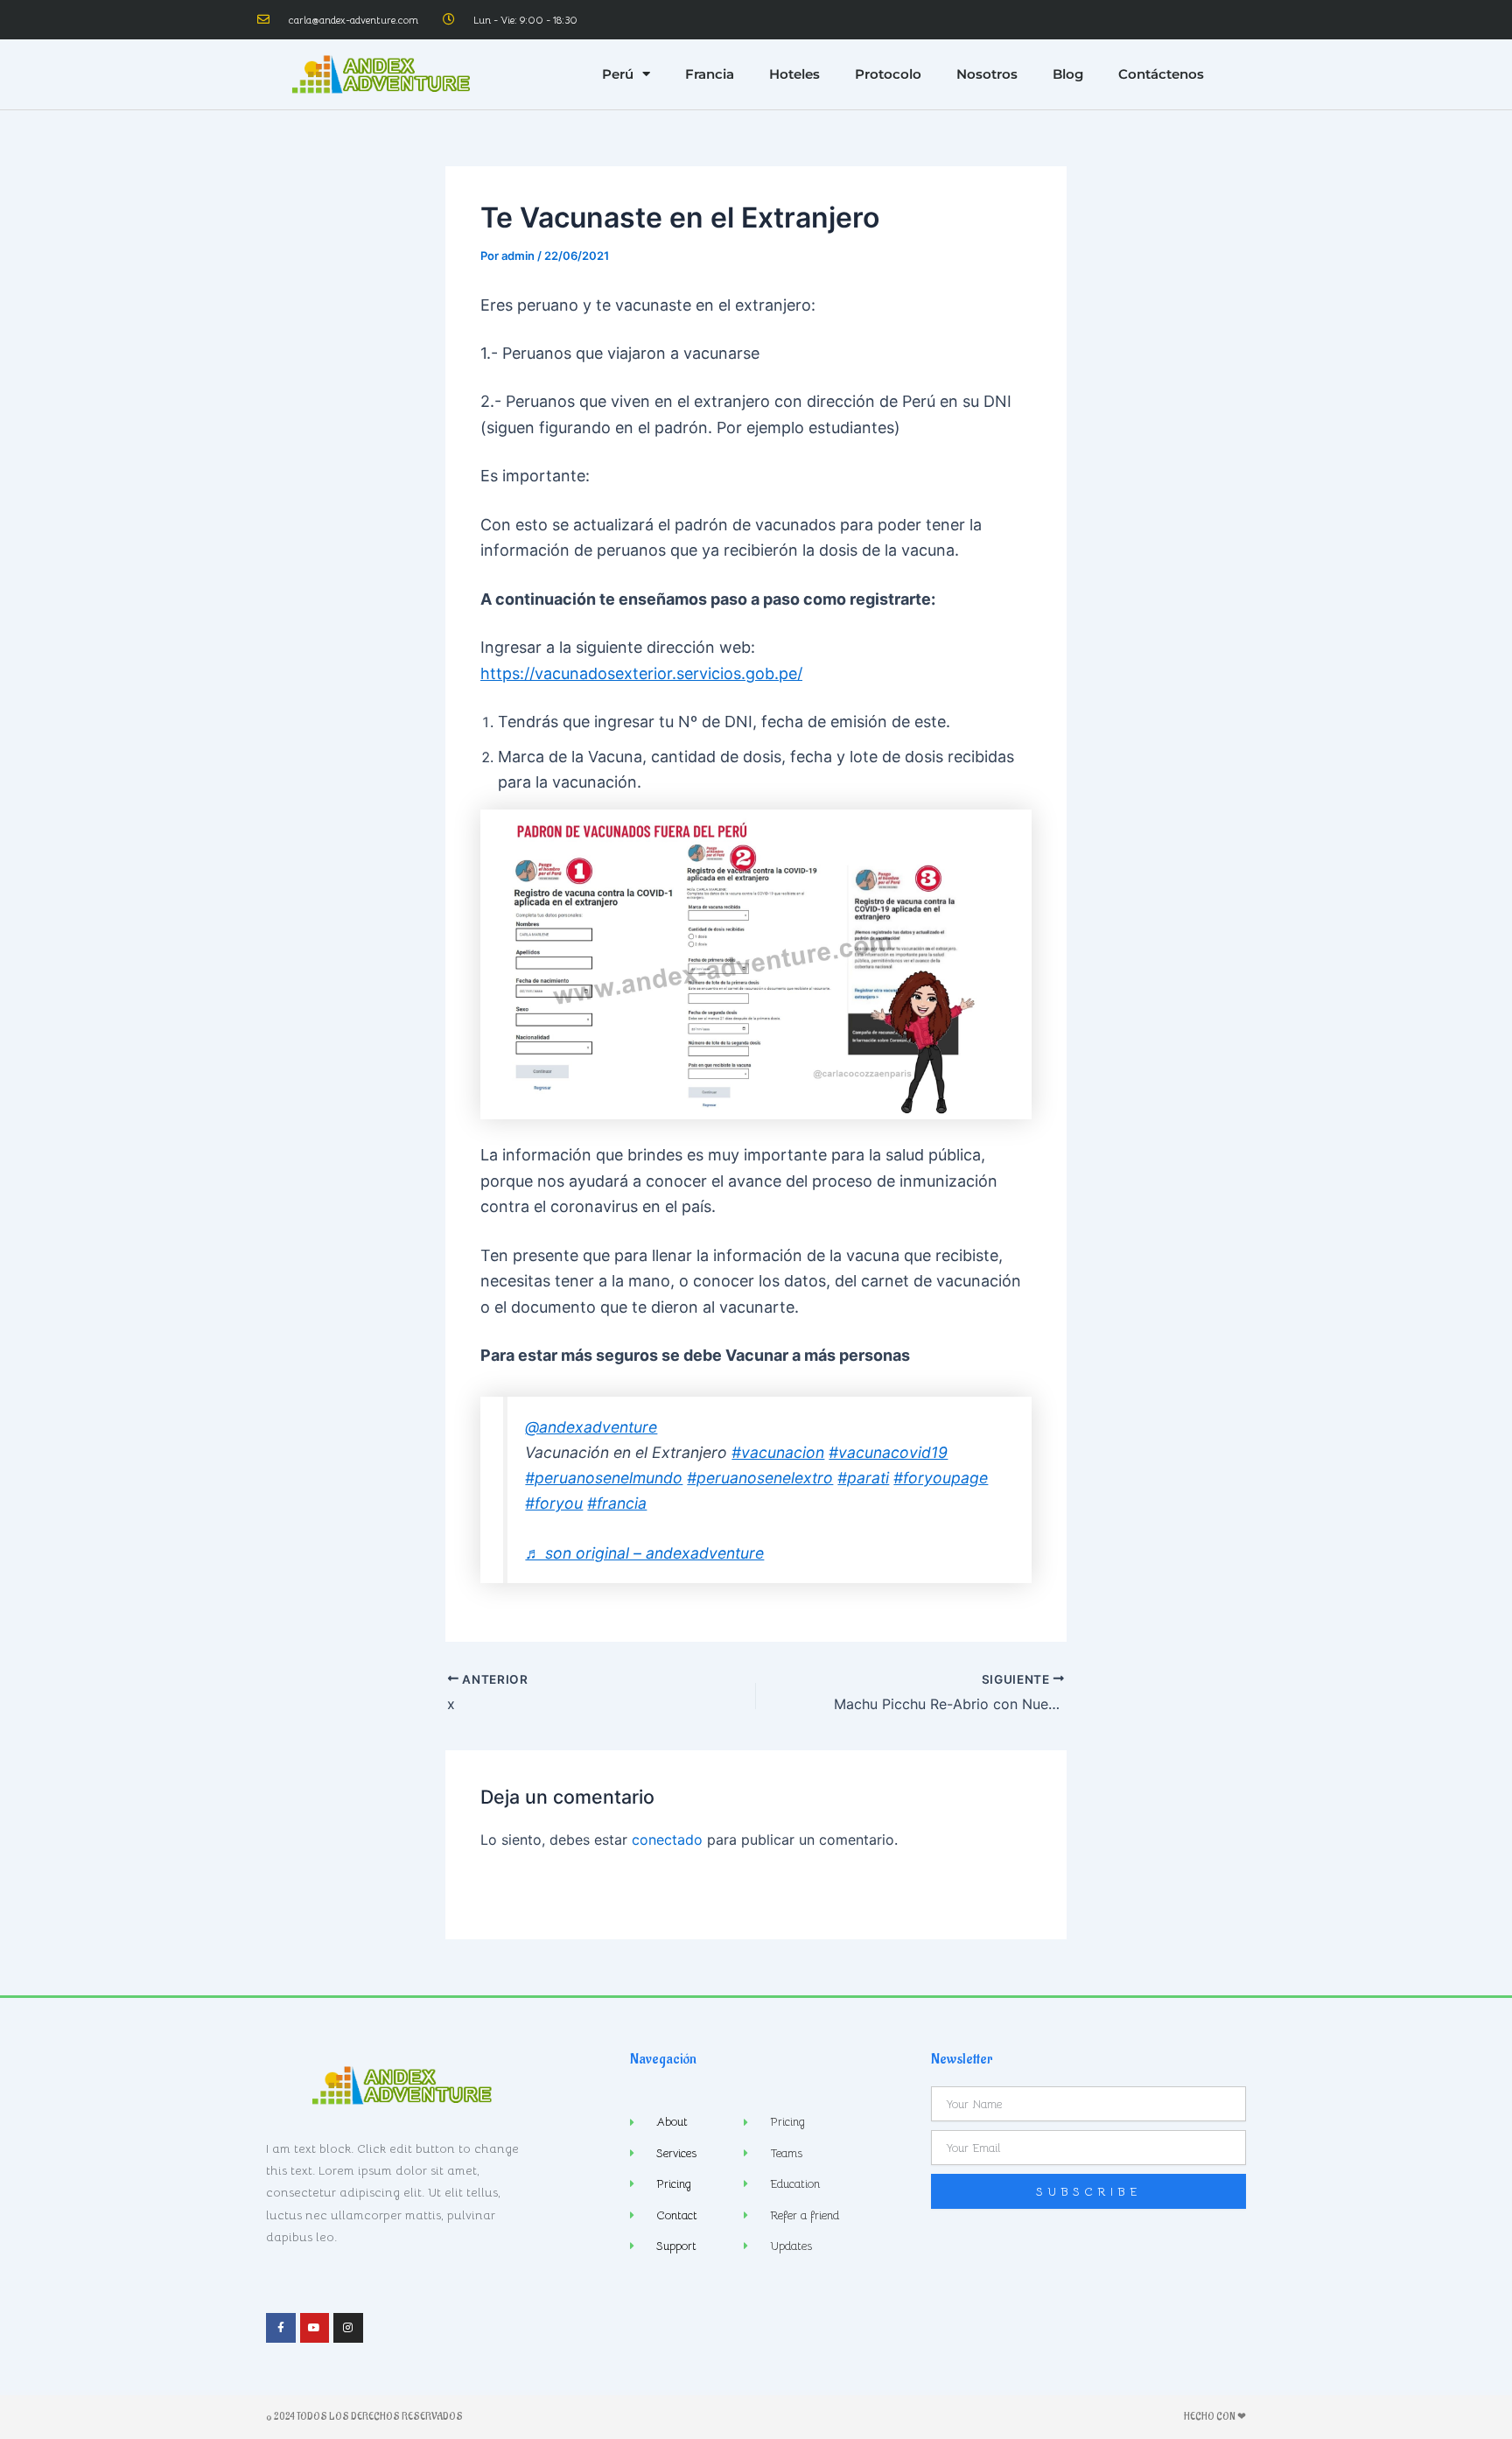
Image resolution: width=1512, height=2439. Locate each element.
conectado (667, 1840)
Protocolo (888, 74)
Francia (710, 74)
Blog (1068, 74)
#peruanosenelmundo (604, 1478)
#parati (863, 1478)
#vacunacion (778, 1452)
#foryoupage (941, 1478)
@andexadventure (591, 1427)
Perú (618, 74)
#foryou (554, 1503)
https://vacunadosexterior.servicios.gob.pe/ (641, 673)
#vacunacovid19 (888, 1452)
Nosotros (987, 74)
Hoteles (794, 74)
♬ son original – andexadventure (644, 1553)
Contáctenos (1161, 74)
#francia (617, 1503)
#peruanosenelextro (760, 1478)
